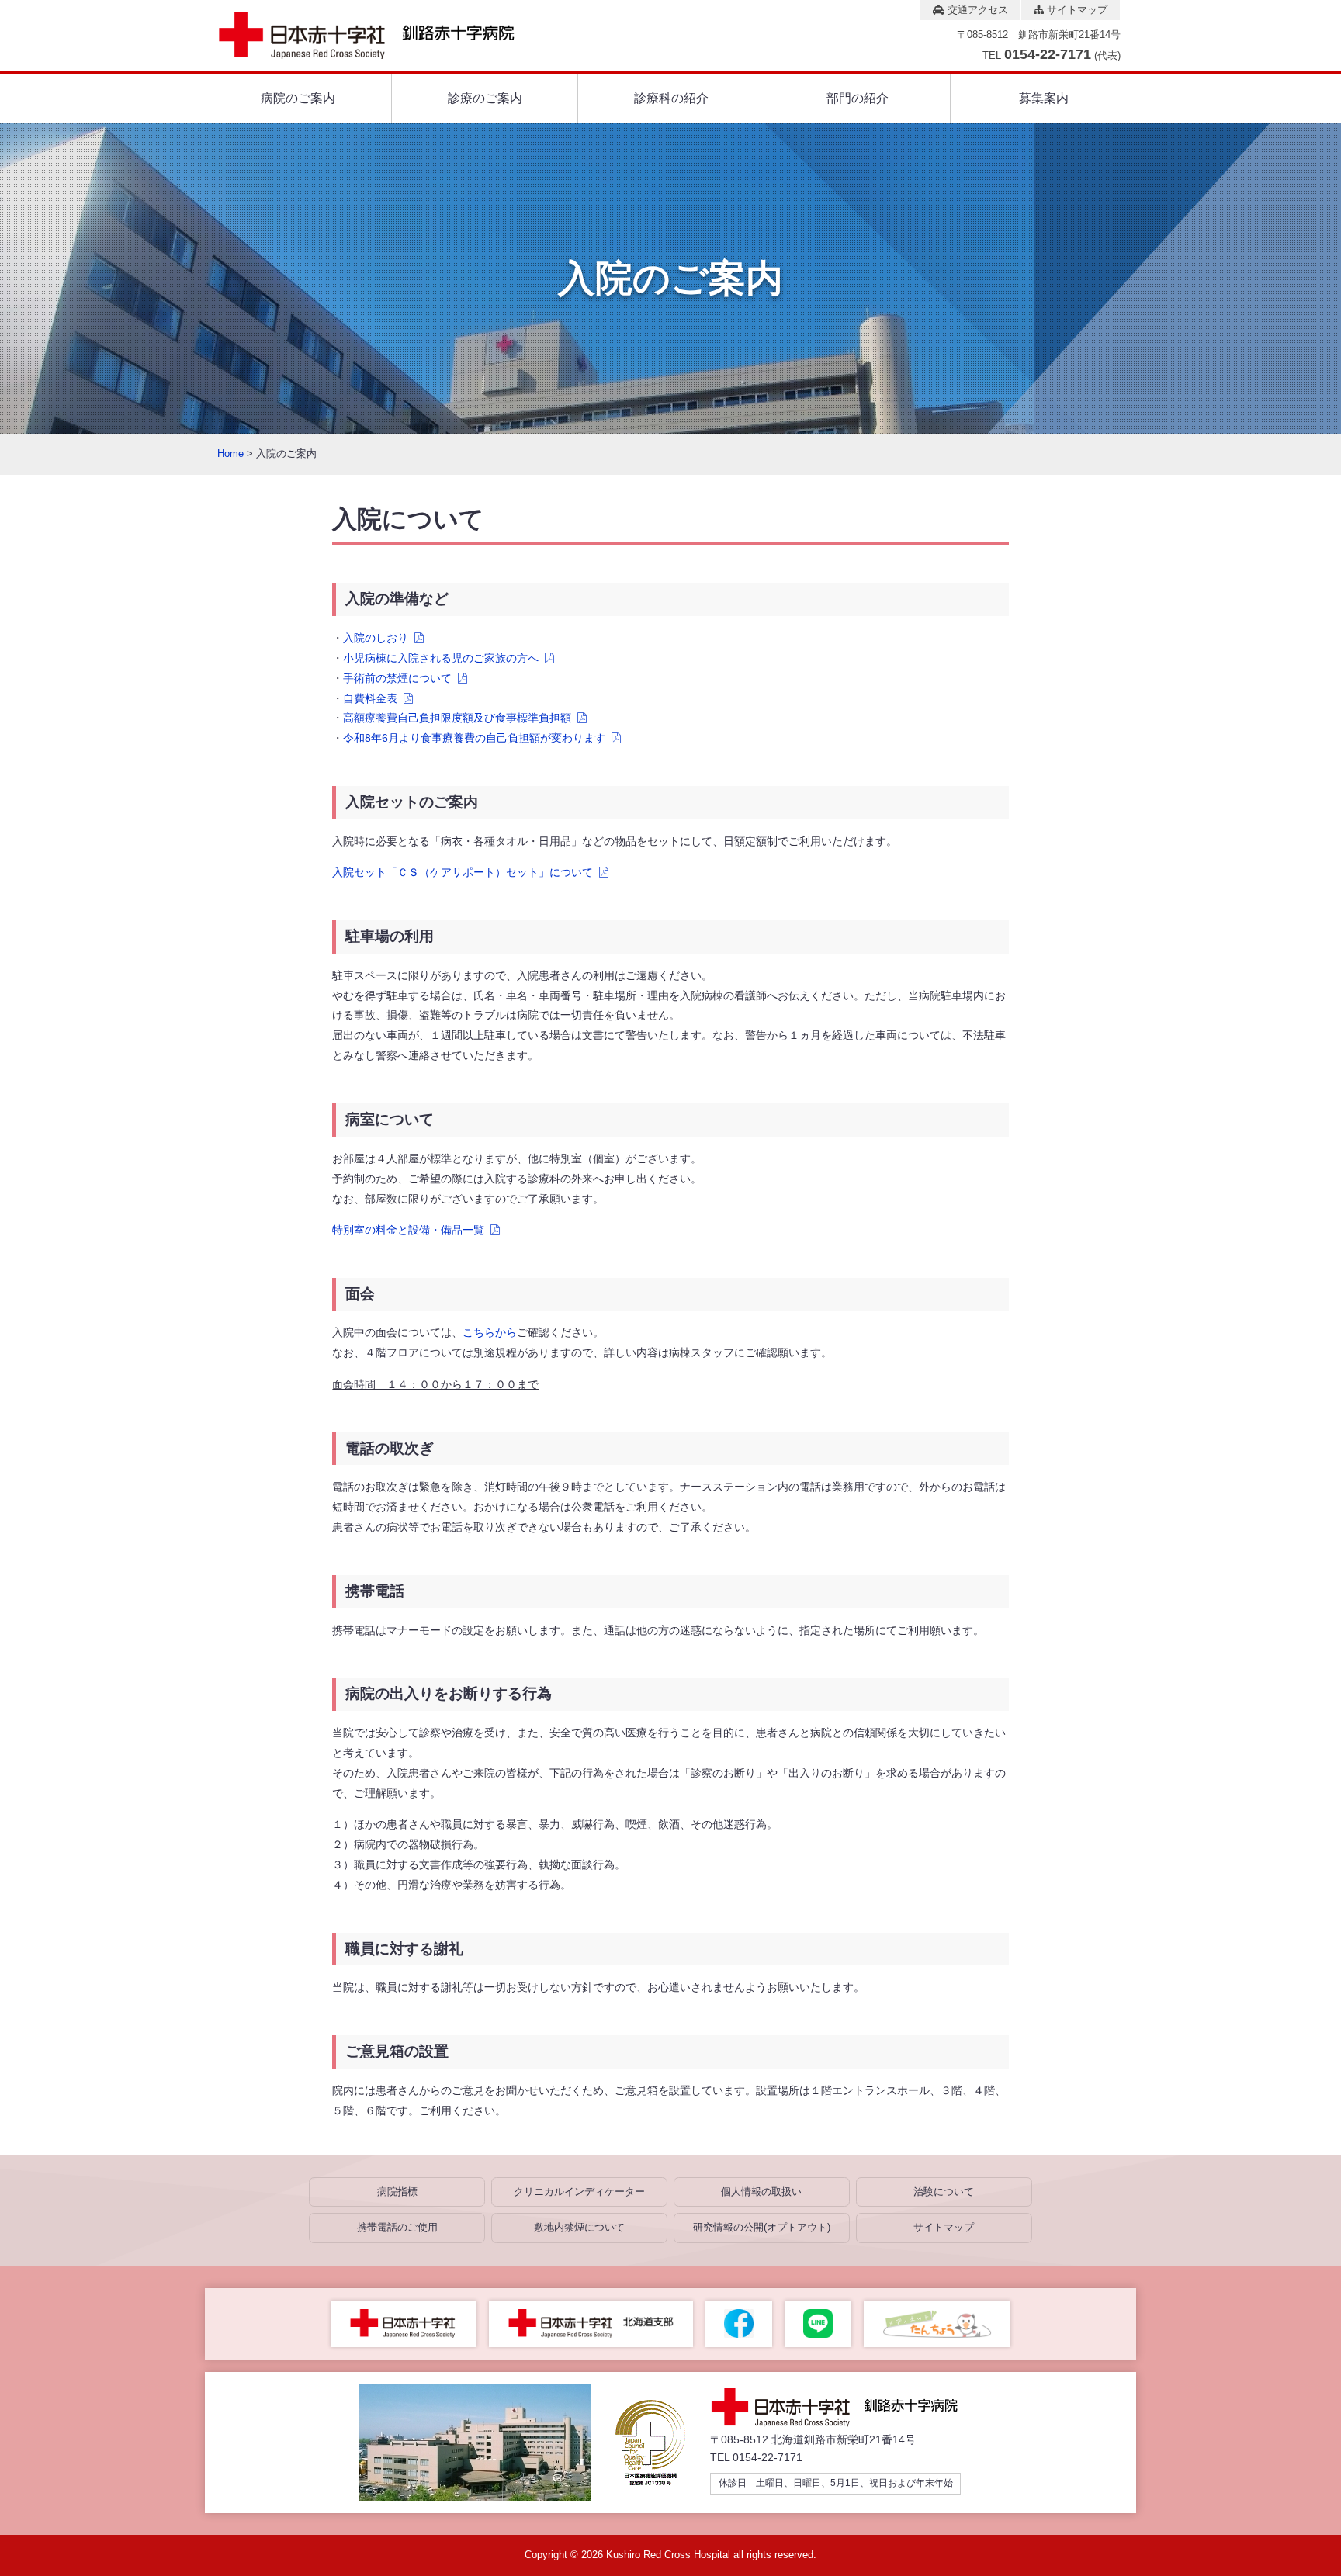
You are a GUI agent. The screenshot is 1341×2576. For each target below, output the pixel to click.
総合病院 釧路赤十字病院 (846, 2408)
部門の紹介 (858, 98)
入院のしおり (376, 638)
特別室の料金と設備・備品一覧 (408, 1230)
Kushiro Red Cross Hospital (668, 2555)
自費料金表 (370, 698)
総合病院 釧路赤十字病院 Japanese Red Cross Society (380, 36)
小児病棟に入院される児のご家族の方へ (441, 658)
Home (230, 454)
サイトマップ (1076, 10)
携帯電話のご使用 (397, 2227)
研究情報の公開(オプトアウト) (762, 2227)
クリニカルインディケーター (579, 2192)
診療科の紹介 (671, 98)
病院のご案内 (298, 98)
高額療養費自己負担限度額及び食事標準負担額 (457, 718)
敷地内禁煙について (579, 2227)
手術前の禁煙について (397, 678)
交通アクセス (976, 10)
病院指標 (397, 2192)
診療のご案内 (485, 98)
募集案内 (1044, 98)
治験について (944, 2192)
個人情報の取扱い (761, 2192)
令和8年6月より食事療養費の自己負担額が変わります (474, 738)
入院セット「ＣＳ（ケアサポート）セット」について (463, 872)
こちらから (490, 1332)
